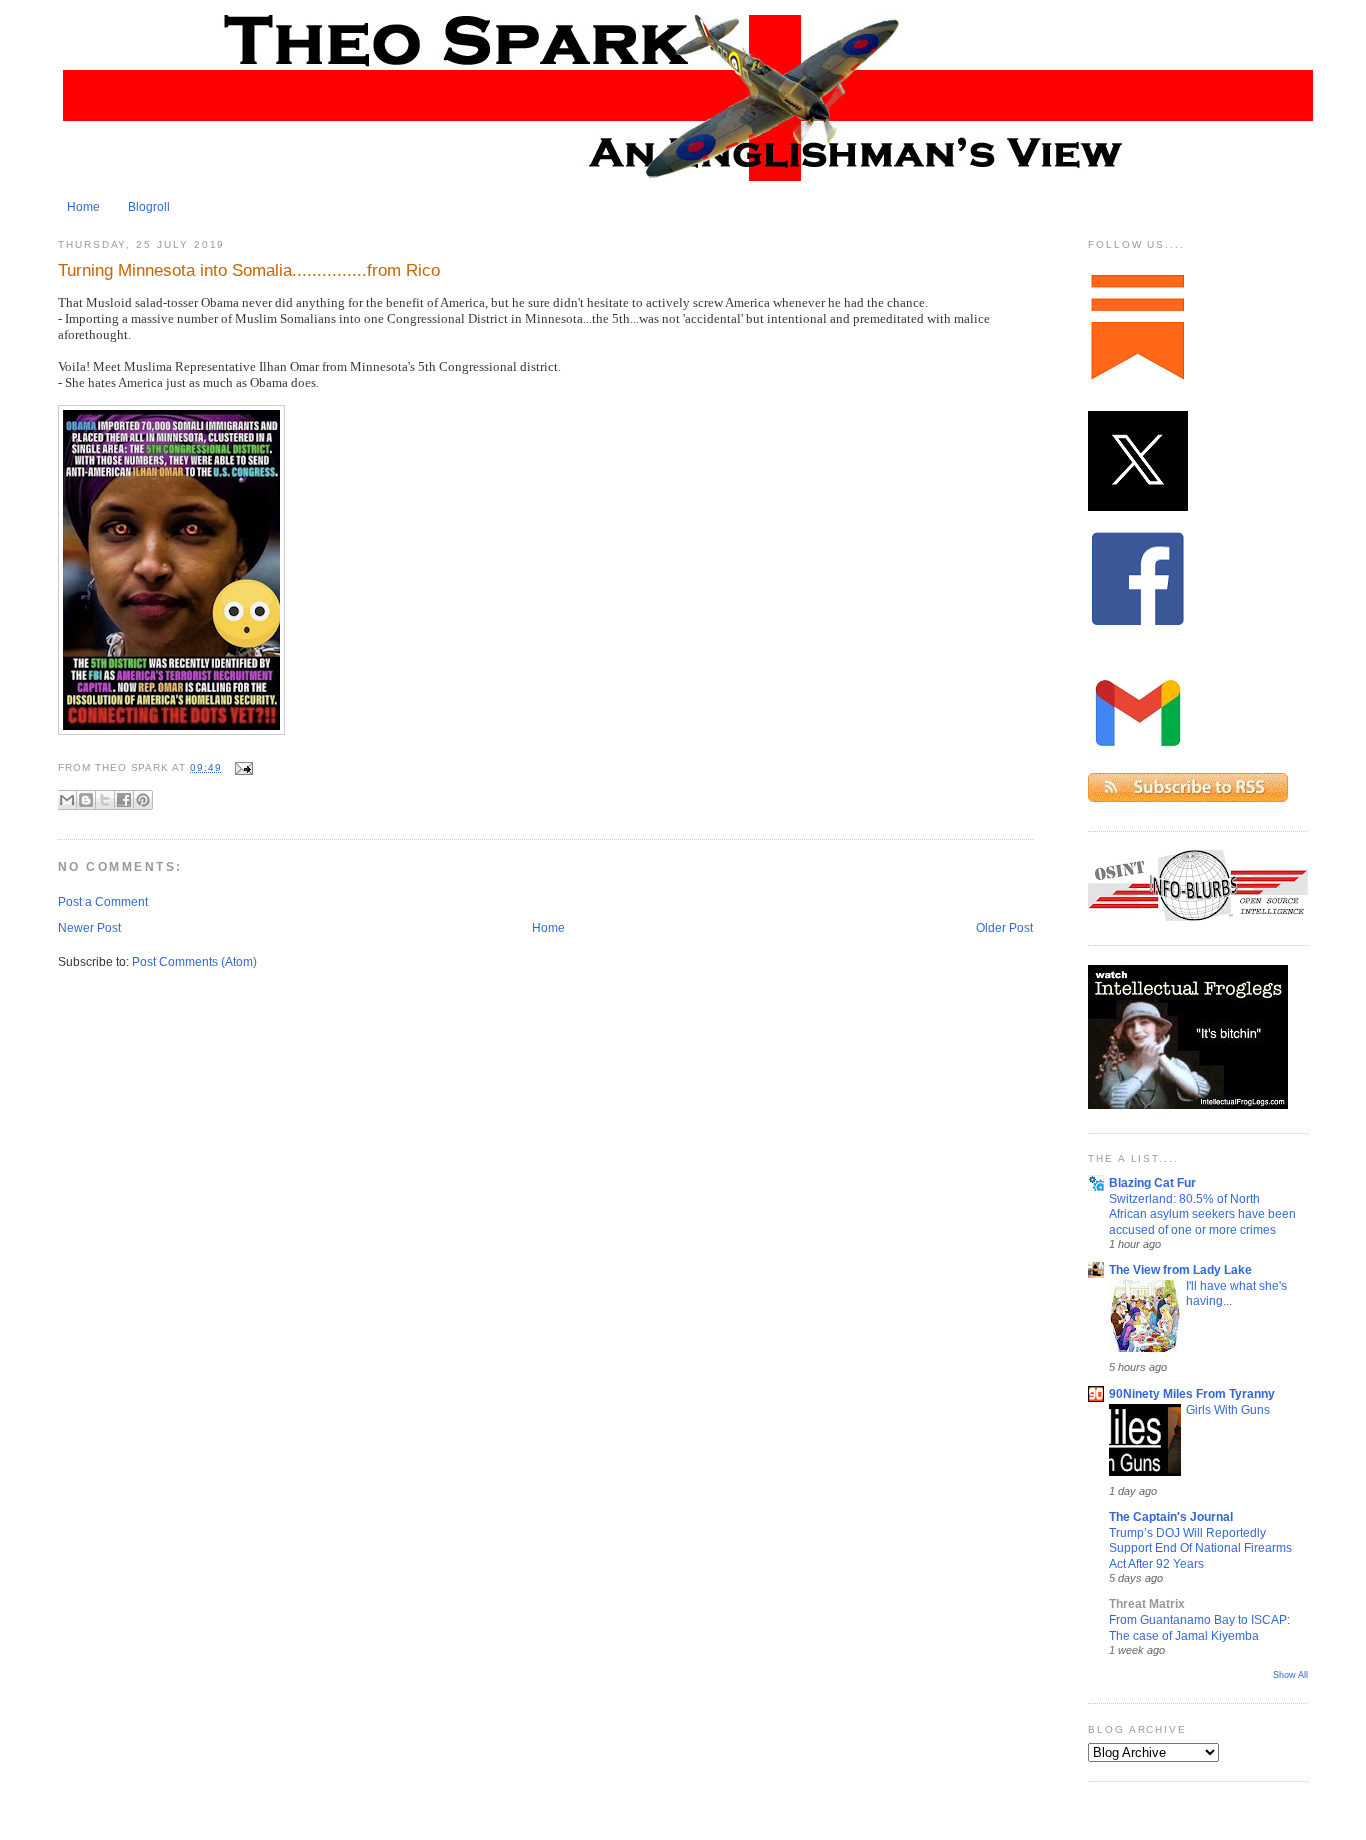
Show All (1290, 1675)
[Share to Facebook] (124, 800)
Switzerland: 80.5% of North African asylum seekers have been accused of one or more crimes (1202, 1214)
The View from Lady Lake (1180, 1270)
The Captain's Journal (1171, 1517)
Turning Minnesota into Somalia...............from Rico (249, 270)
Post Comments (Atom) (194, 962)
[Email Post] (241, 767)
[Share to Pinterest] (143, 800)
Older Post (1004, 928)
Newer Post (89, 928)
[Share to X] (105, 800)
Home (83, 207)
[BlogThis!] (86, 800)
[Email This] (67, 800)
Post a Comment (103, 902)
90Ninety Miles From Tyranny (1192, 1394)
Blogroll (149, 207)
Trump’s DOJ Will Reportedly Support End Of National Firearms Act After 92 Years (1200, 1548)
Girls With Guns (1228, 1409)
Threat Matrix (1147, 1604)
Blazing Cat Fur (1152, 1183)
